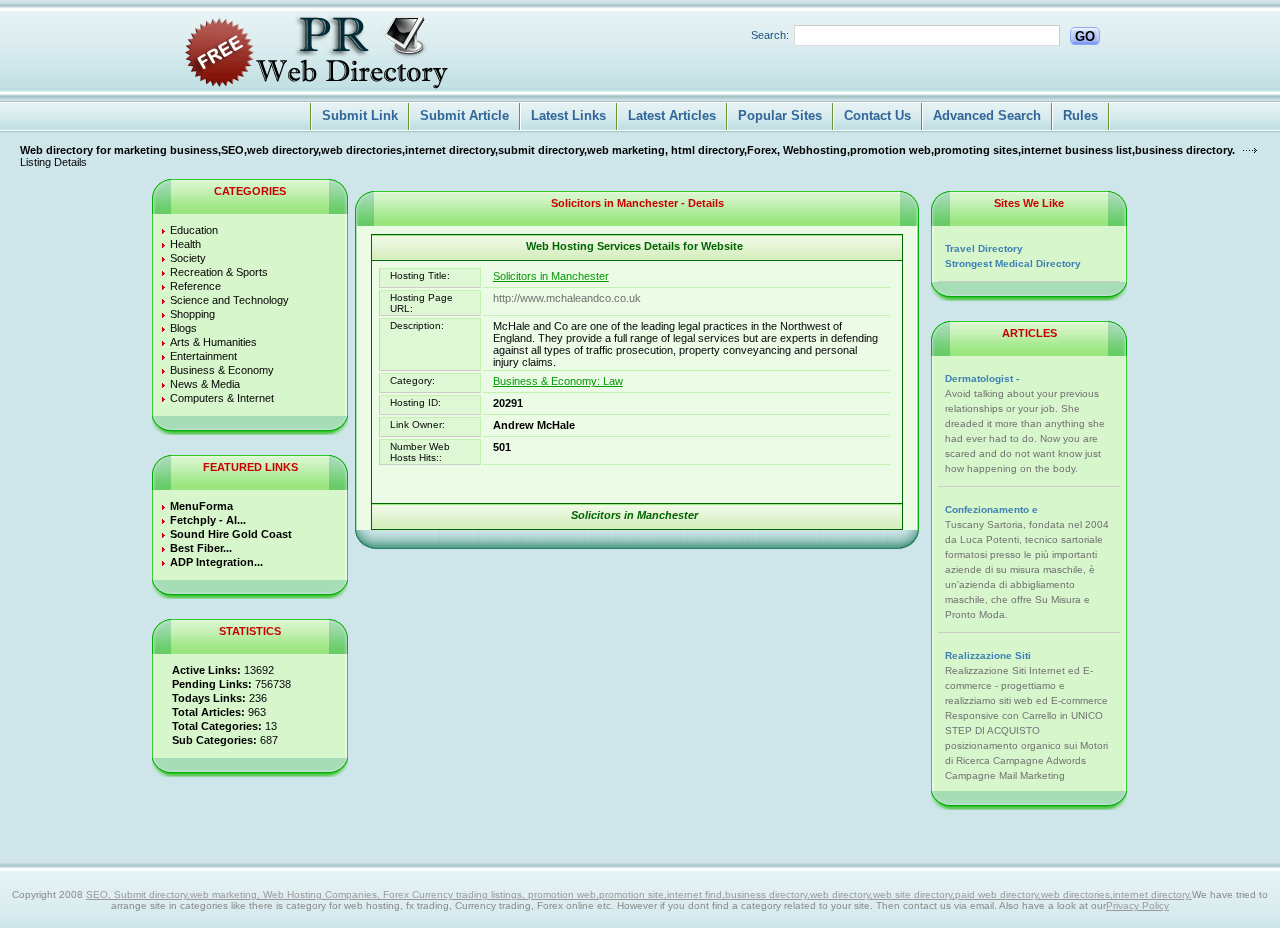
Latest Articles (672, 115)
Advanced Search (987, 115)
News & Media (205, 384)
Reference (195, 286)
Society (188, 258)
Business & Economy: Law (558, 381)
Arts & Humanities (213, 342)
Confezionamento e (991, 509)
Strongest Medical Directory (1013, 263)
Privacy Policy (1137, 905)
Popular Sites (780, 115)
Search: (770, 35)
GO (1085, 36)
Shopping (192, 314)
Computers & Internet (222, 398)
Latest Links (568, 115)
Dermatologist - (982, 378)
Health (185, 244)
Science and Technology (229, 300)
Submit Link (360, 115)
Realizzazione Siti (988, 655)
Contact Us (877, 115)
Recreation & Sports (219, 272)
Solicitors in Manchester (551, 276)
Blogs (183, 328)
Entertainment (203, 356)
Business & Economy (222, 370)
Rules (1080, 115)
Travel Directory (984, 248)
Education (194, 230)
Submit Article (464, 115)
